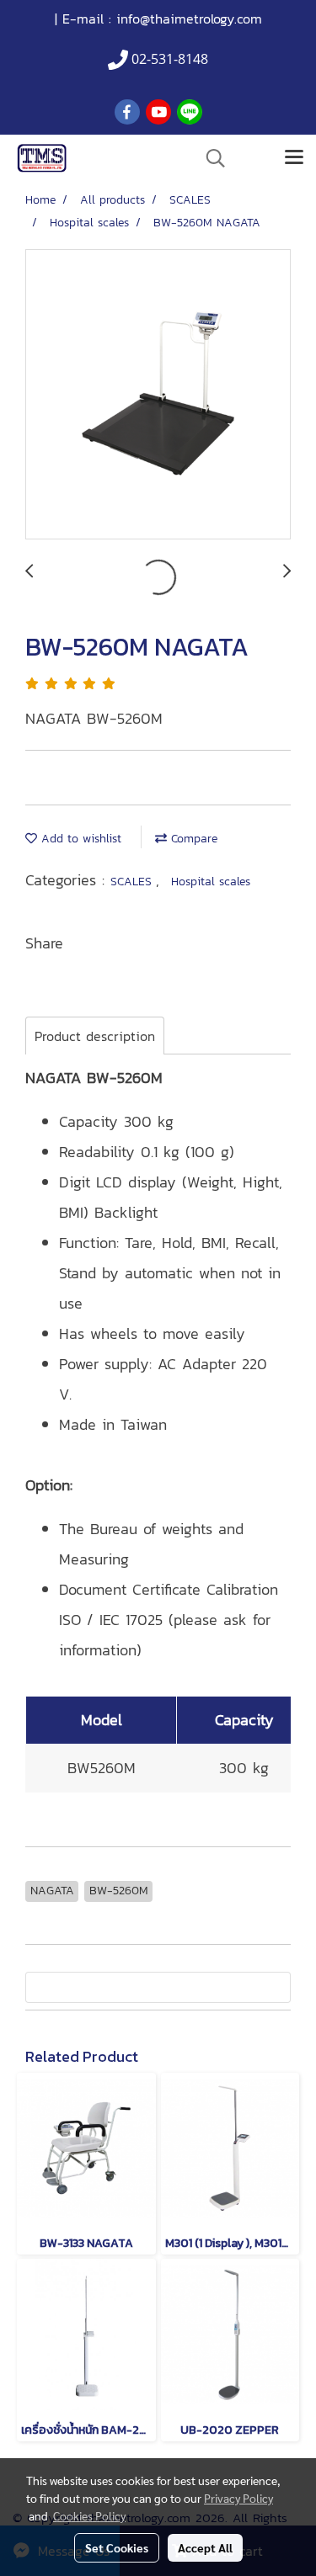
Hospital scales (211, 882)
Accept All (205, 2547)
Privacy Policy (238, 2498)
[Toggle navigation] (294, 158)
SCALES (133, 882)
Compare (192, 839)
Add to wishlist (79, 839)
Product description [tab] (95, 1036)
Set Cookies (117, 2547)
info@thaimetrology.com (189, 19)
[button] (210, 158)
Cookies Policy (89, 2515)
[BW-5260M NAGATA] (158, 395)
